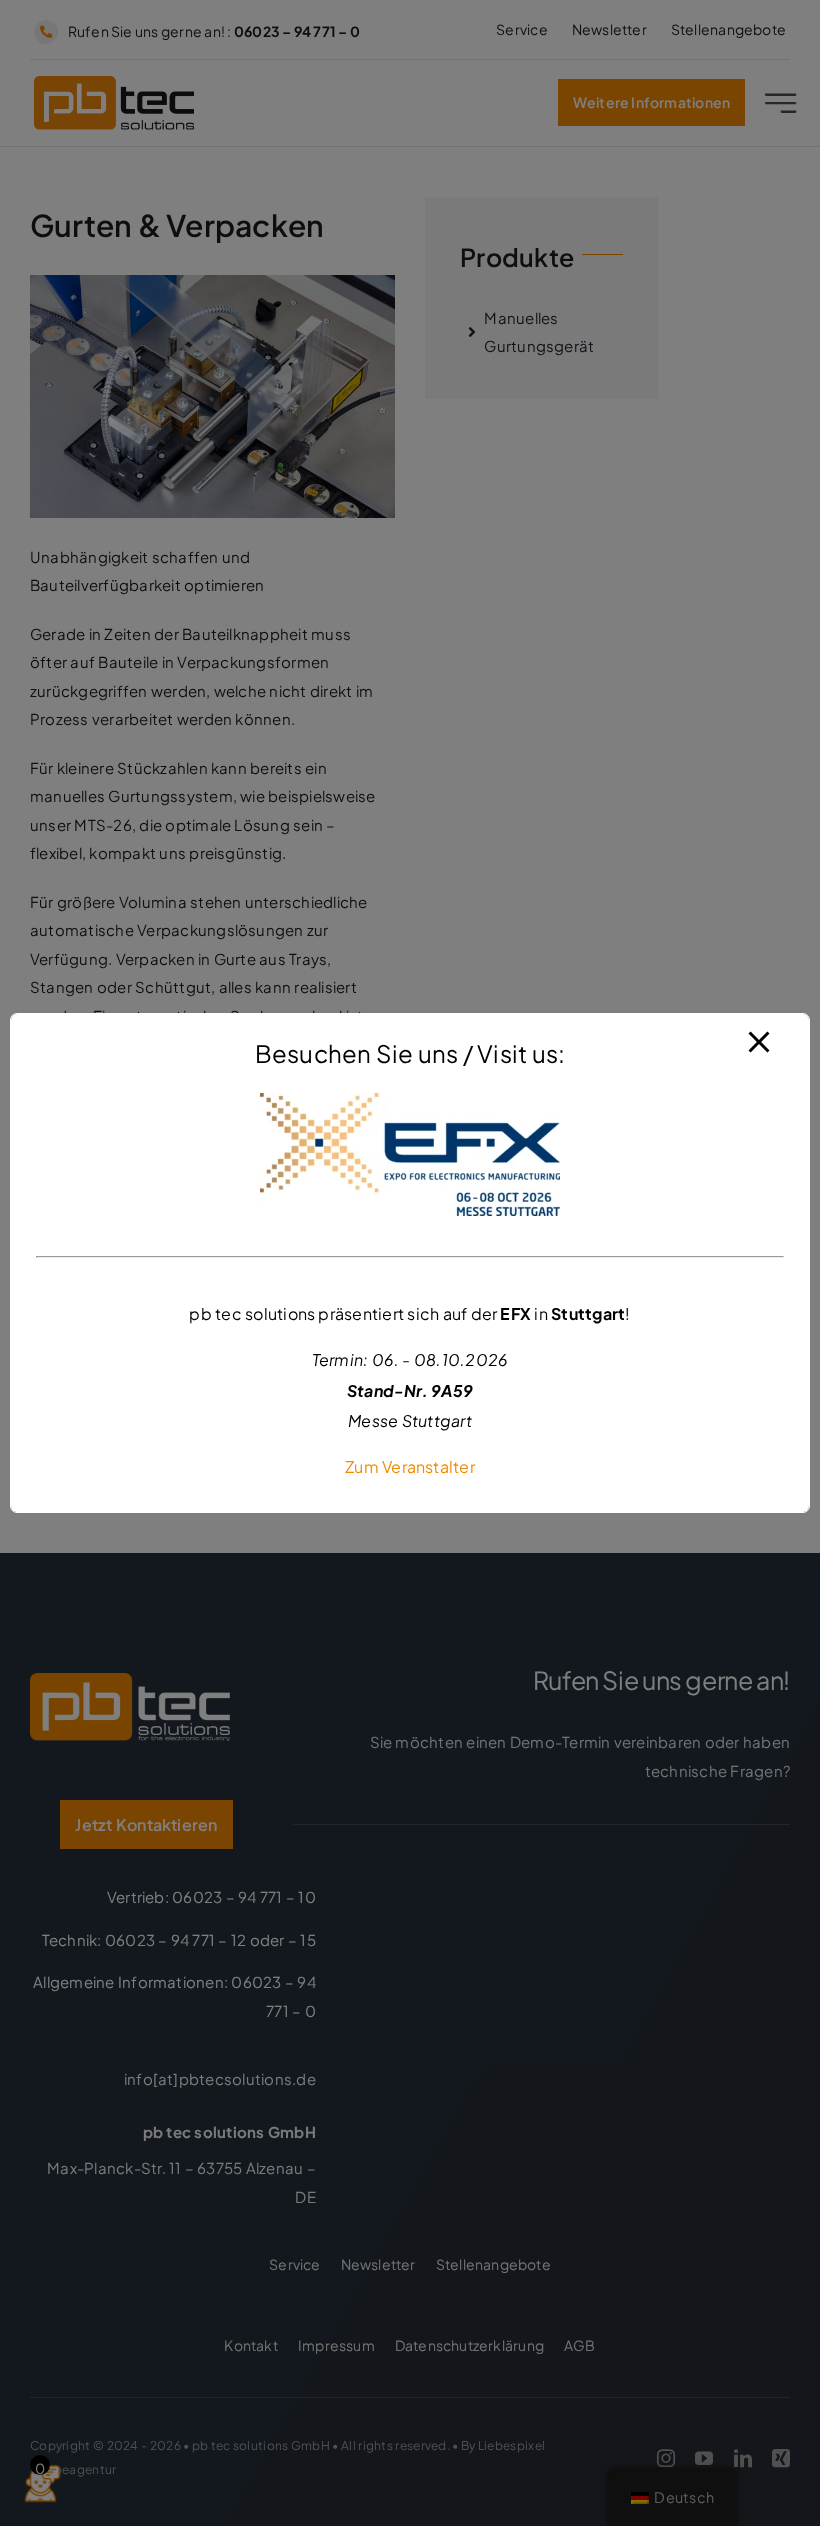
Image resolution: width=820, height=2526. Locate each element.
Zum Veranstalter (410, 1466)
